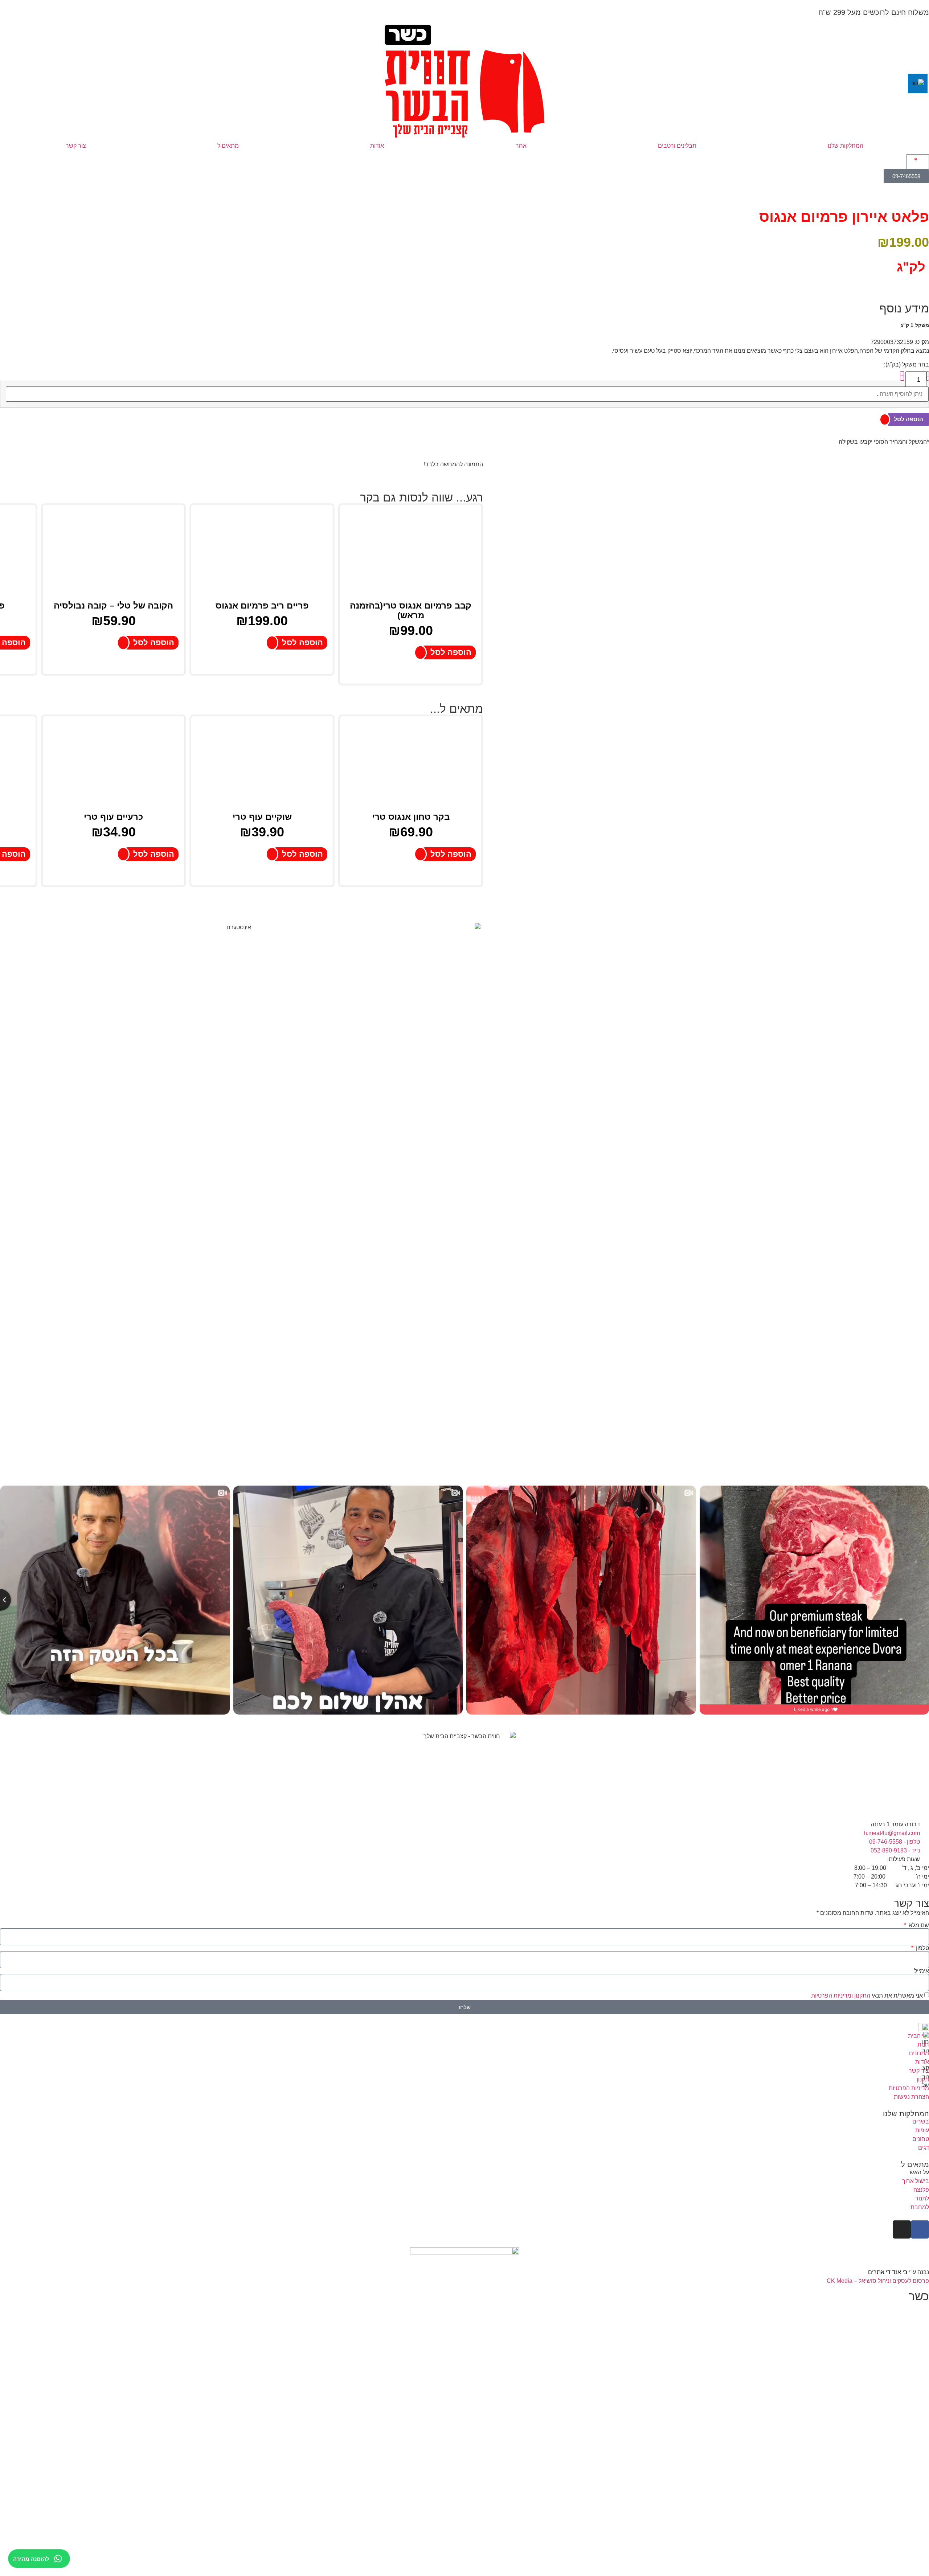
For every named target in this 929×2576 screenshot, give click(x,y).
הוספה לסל (908, 419)
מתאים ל (228, 146)
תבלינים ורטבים (677, 146)
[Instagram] (902, 2229)
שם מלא (918, 1925)
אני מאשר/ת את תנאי (867, 1996)
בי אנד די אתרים (889, 2272)
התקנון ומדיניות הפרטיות (841, 1996)
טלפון (922, 1948)
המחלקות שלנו (846, 146)
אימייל (922, 1971)
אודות (377, 146)
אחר (521, 146)
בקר (370, 497)
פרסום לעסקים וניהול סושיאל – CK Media (878, 2281)
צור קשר (76, 146)
